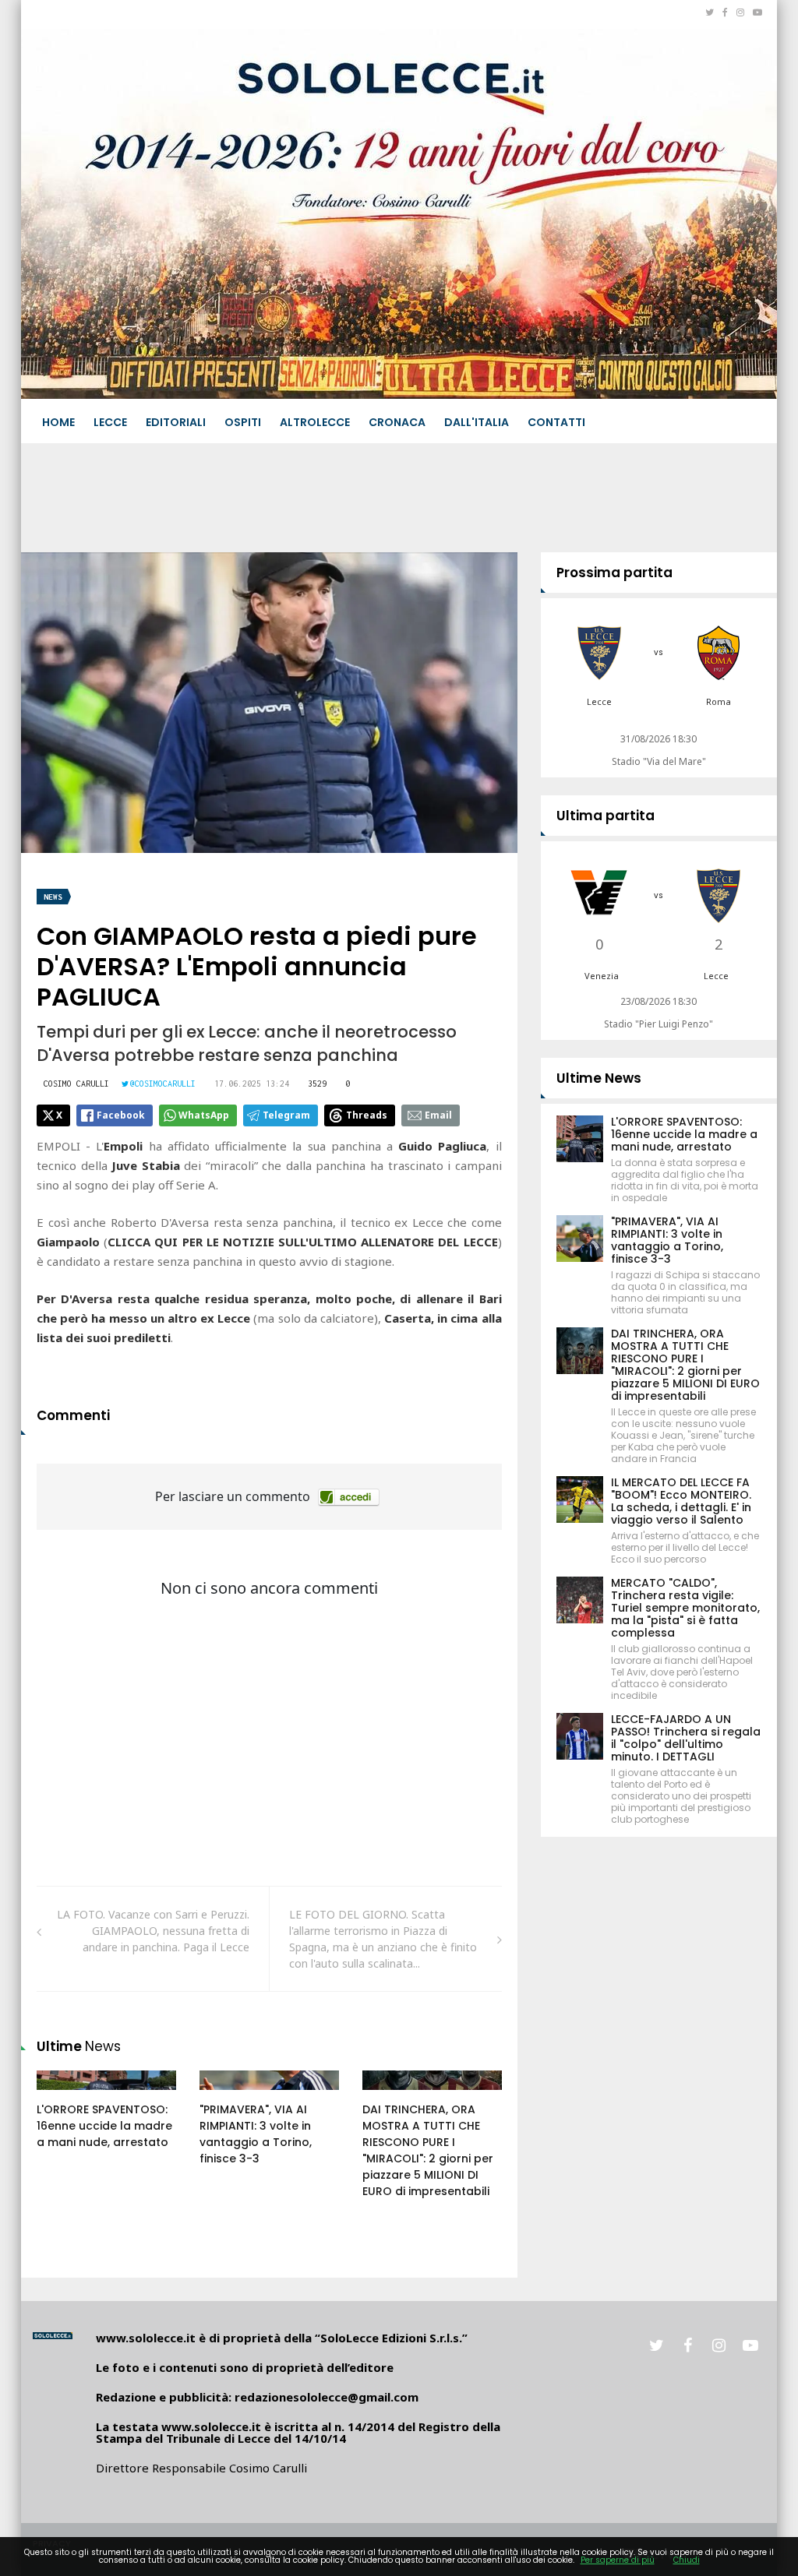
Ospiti (243, 422)
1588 (65, 2095)
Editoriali (176, 422)
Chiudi (687, 2560)
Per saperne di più (618, 2560)
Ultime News (599, 1078)
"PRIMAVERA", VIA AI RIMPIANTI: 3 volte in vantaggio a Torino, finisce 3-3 (256, 2134)
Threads (367, 1115)
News (53, 897)
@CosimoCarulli (163, 1084)
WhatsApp (204, 1115)
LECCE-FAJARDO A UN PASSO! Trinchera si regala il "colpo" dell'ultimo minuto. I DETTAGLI (686, 1738)
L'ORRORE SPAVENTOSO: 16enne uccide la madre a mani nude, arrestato (104, 2126)
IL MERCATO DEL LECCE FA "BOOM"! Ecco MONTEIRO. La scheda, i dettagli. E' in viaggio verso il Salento (681, 1501)
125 (226, 2095)
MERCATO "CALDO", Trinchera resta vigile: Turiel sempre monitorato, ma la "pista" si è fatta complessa (685, 1608)
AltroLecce (315, 422)
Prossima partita (614, 573)
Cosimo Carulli (76, 1084)
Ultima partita (606, 816)
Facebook (121, 1115)
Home (58, 422)
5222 (391, 2095)
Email (438, 1115)
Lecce (110, 422)
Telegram (286, 1115)
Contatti (556, 422)
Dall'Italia (477, 422)
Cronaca (397, 422)
